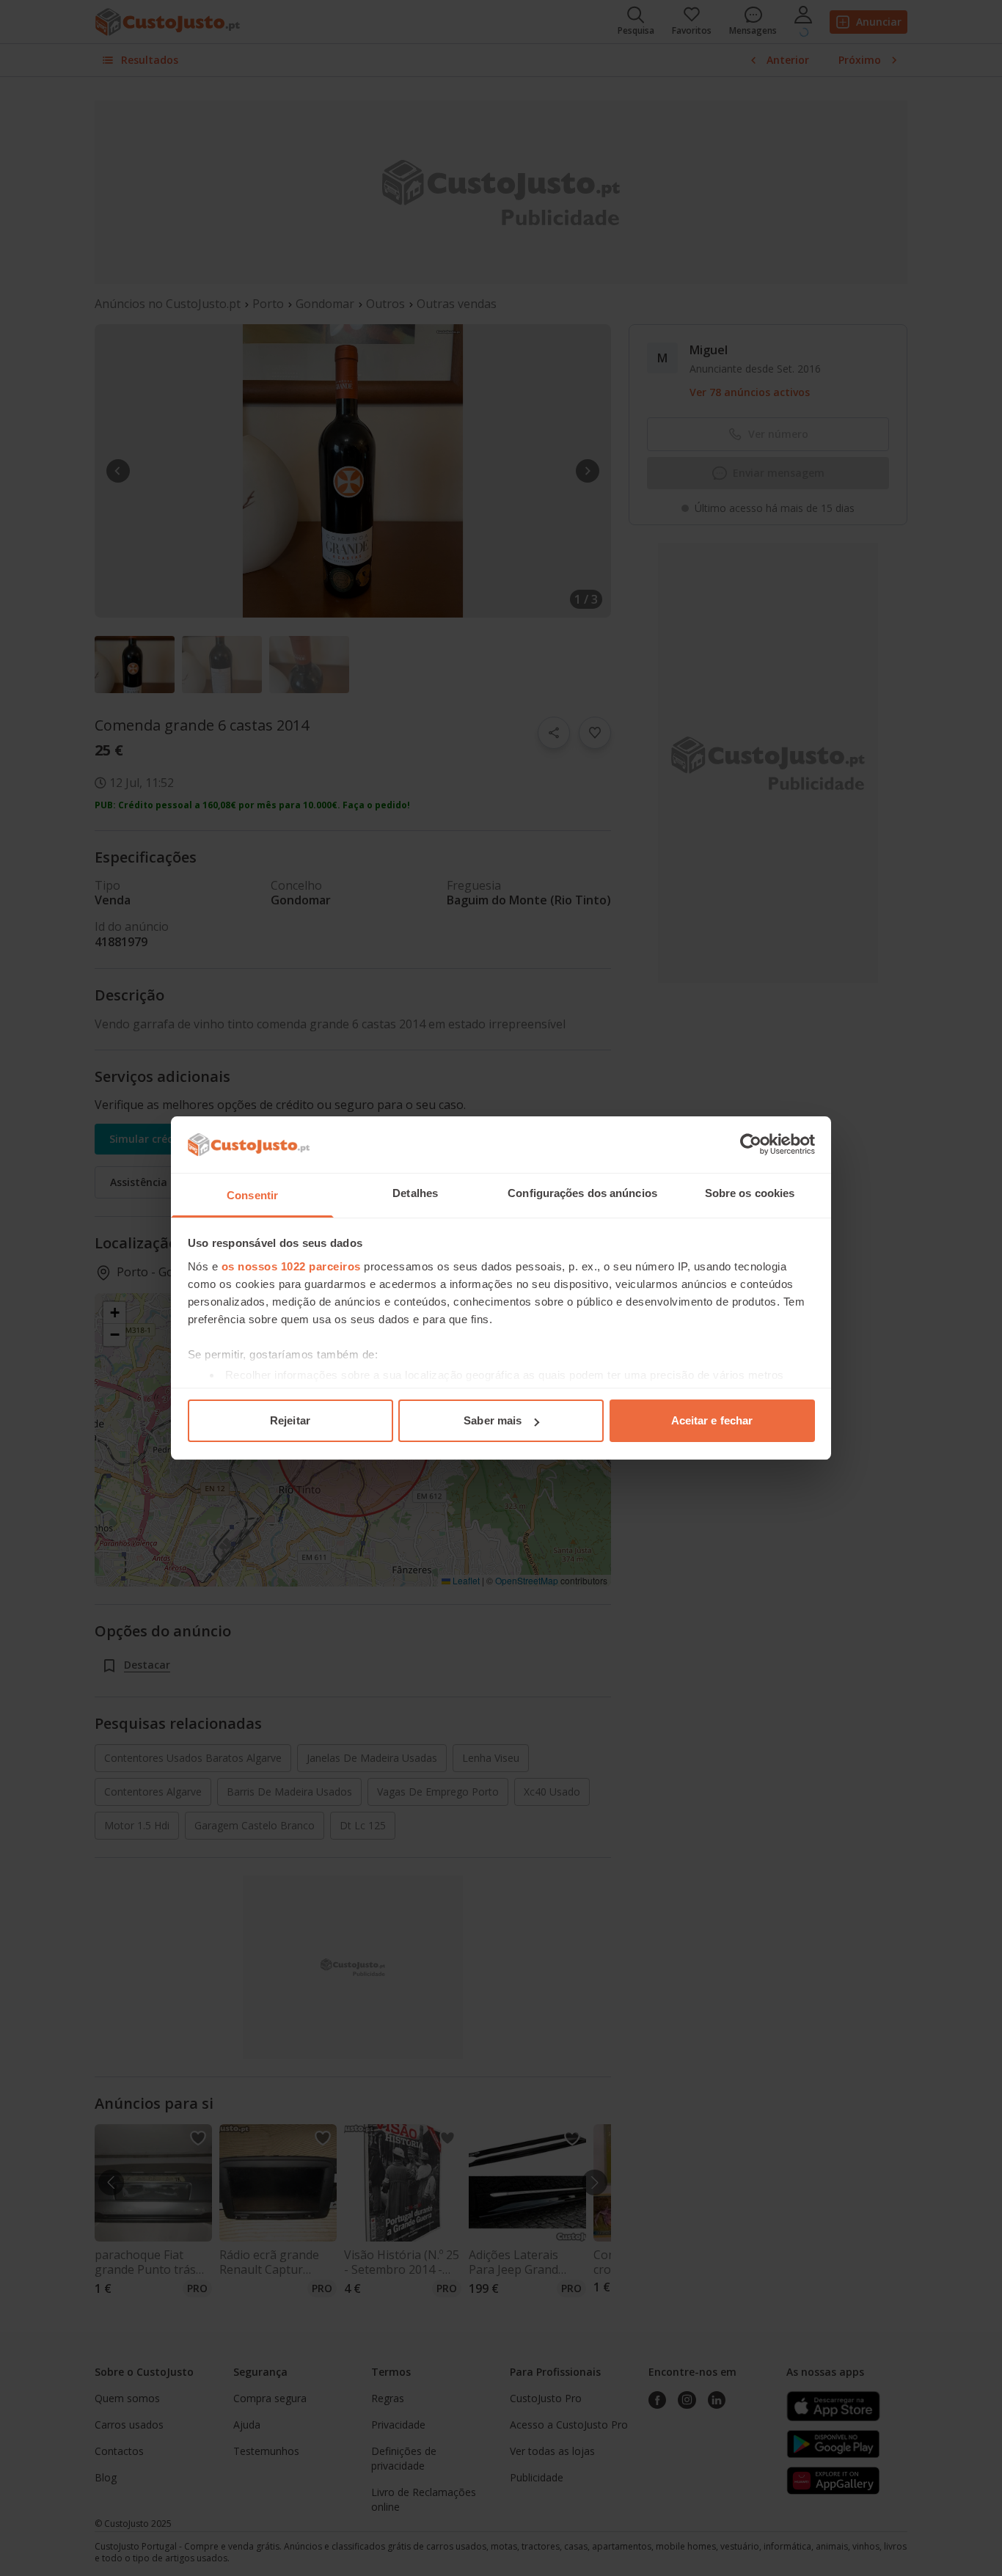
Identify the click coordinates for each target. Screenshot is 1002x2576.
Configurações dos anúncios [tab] (582, 1193)
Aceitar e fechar (712, 1420)
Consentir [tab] (252, 1195)
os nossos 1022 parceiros (291, 1266)
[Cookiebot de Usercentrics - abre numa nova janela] (751, 1144)
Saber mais (493, 1420)
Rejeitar (290, 1420)
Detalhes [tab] (415, 1193)
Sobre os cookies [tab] (750, 1193)
